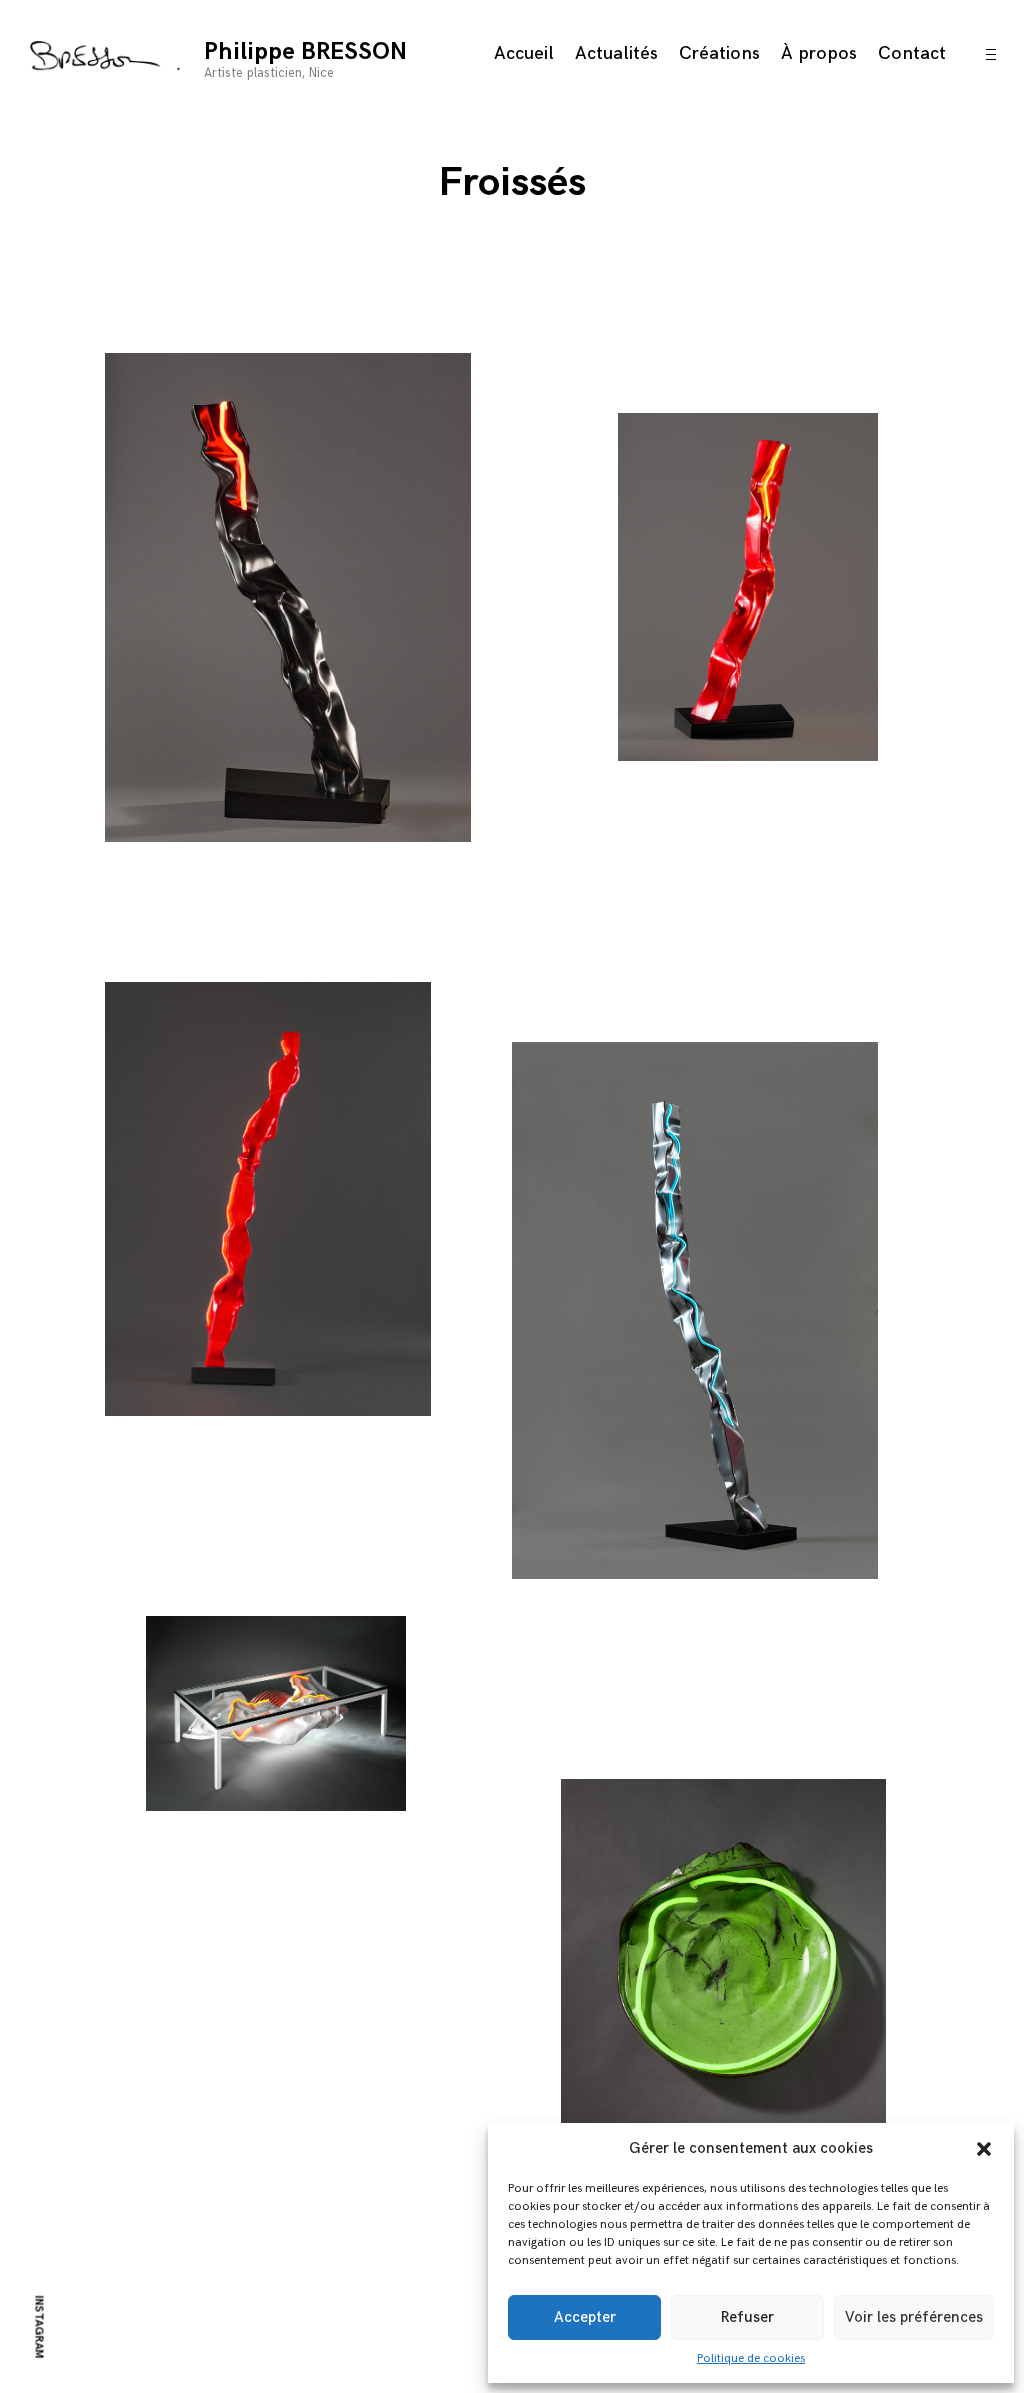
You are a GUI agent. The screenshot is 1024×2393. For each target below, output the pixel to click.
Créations (719, 53)
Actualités (616, 53)
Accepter (585, 2317)
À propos (819, 53)
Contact (912, 53)
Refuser (747, 2317)
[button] (984, 2149)
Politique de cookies (751, 2358)
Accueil (524, 53)
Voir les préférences (914, 2317)
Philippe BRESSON (305, 51)
